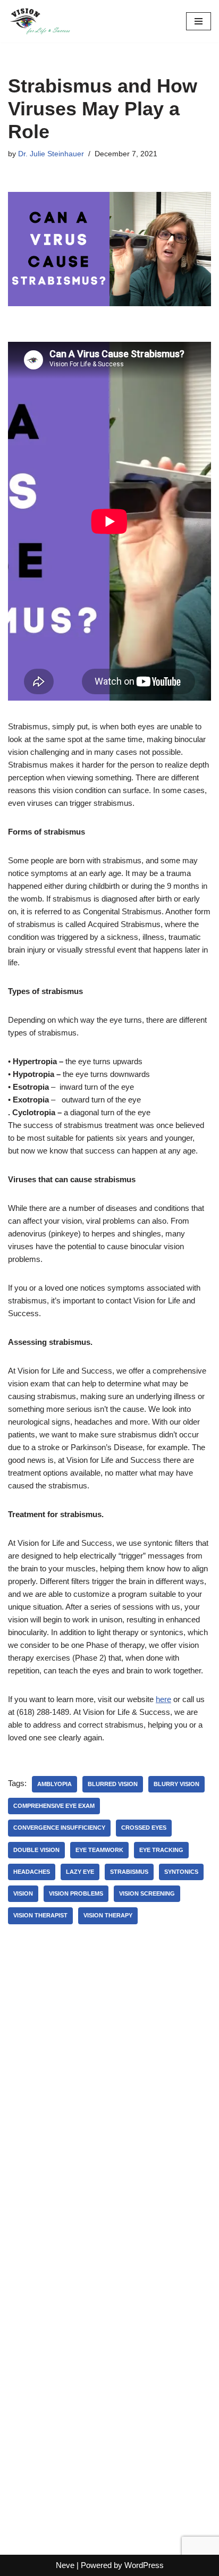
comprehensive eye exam (54, 1806)
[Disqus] (109, 2094)
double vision (36, 1850)
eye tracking (161, 1850)
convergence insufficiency (59, 1828)
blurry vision (176, 1784)
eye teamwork (99, 1850)
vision (23, 1893)
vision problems (76, 1893)
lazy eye (80, 1872)
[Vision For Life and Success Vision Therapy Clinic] (40, 21)
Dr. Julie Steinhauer (51, 154)
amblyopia (54, 1784)
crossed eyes (144, 1828)
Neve (65, 2565)
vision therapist (40, 1915)
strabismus (129, 1872)
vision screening (147, 1893)
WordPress (144, 2565)
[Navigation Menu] (199, 21)
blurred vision (113, 1784)
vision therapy (108, 1915)
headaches (32, 1872)
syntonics (181, 1872)
